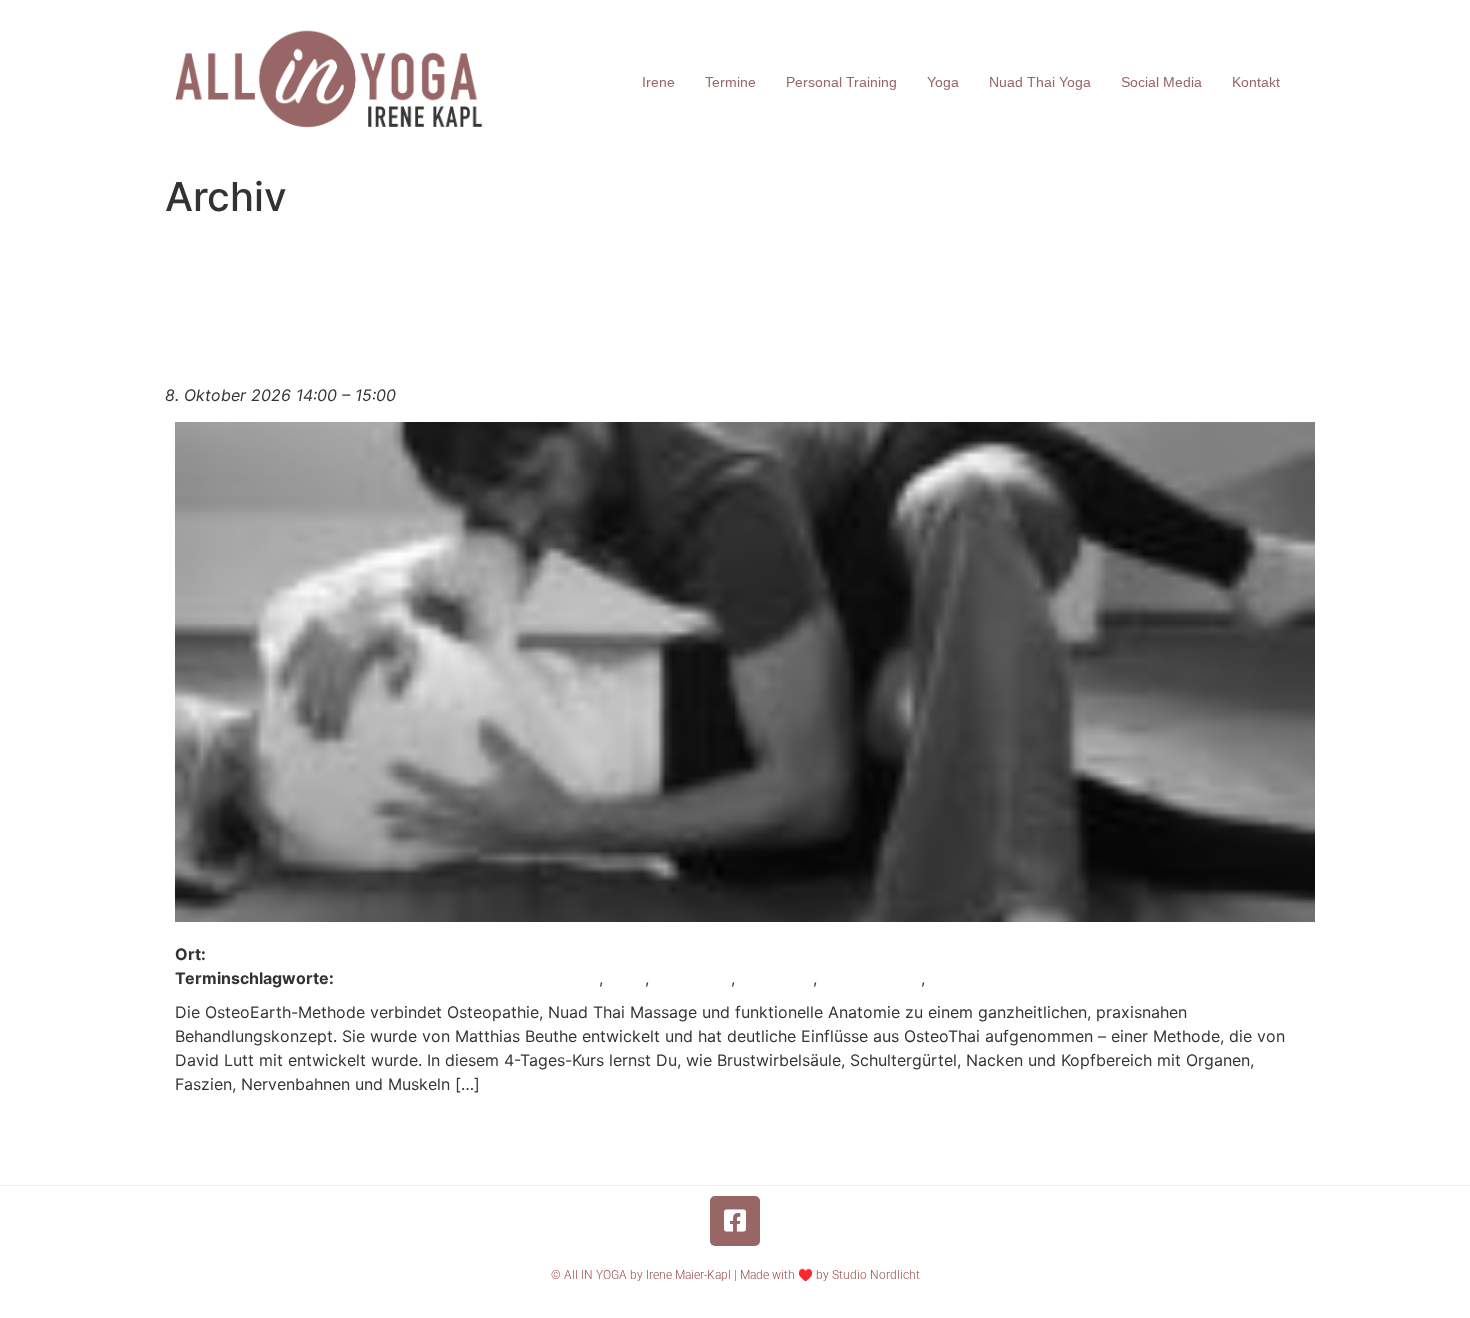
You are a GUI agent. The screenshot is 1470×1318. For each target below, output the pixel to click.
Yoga (943, 82)
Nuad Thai (692, 978)
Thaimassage (871, 978)
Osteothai (776, 978)
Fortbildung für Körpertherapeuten (469, 978)
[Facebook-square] (735, 1221)
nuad (626, 978)
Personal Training (841, 82)
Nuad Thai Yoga (1040, 82)
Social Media (1161, 82)
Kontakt (1256, 82)
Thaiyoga (965, 978)
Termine (730, 82)
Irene (658, 82)
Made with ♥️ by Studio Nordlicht (830, 1275)
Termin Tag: (521, 255)
